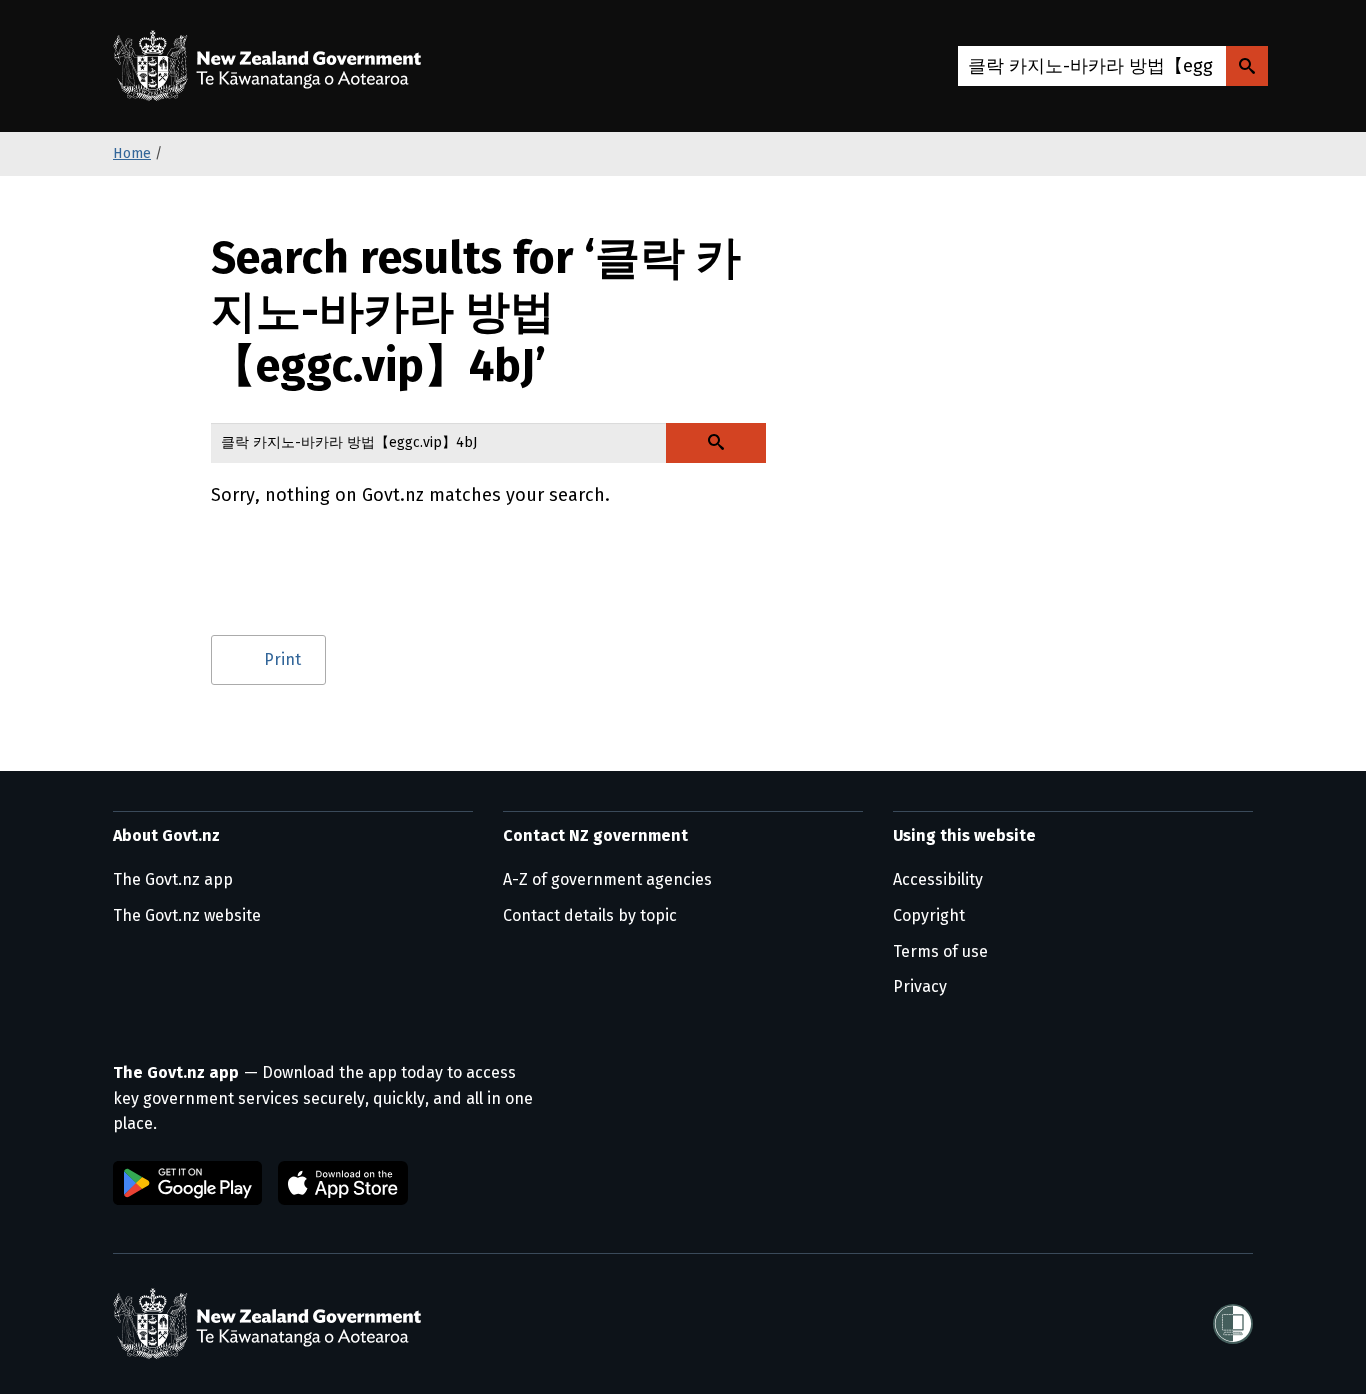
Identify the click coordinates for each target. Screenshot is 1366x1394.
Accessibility (938, 879)
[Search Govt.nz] (1247, 66)
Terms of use (940, 951)
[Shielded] (1233, 1324)
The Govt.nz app (173, 879)
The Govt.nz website (187, 915)
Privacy (920, 986)
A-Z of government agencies (607, 879)
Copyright (929, 915)
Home (132, 153)
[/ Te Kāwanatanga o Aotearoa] (272, 66)
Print (282, 659)
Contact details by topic (590, 915)
